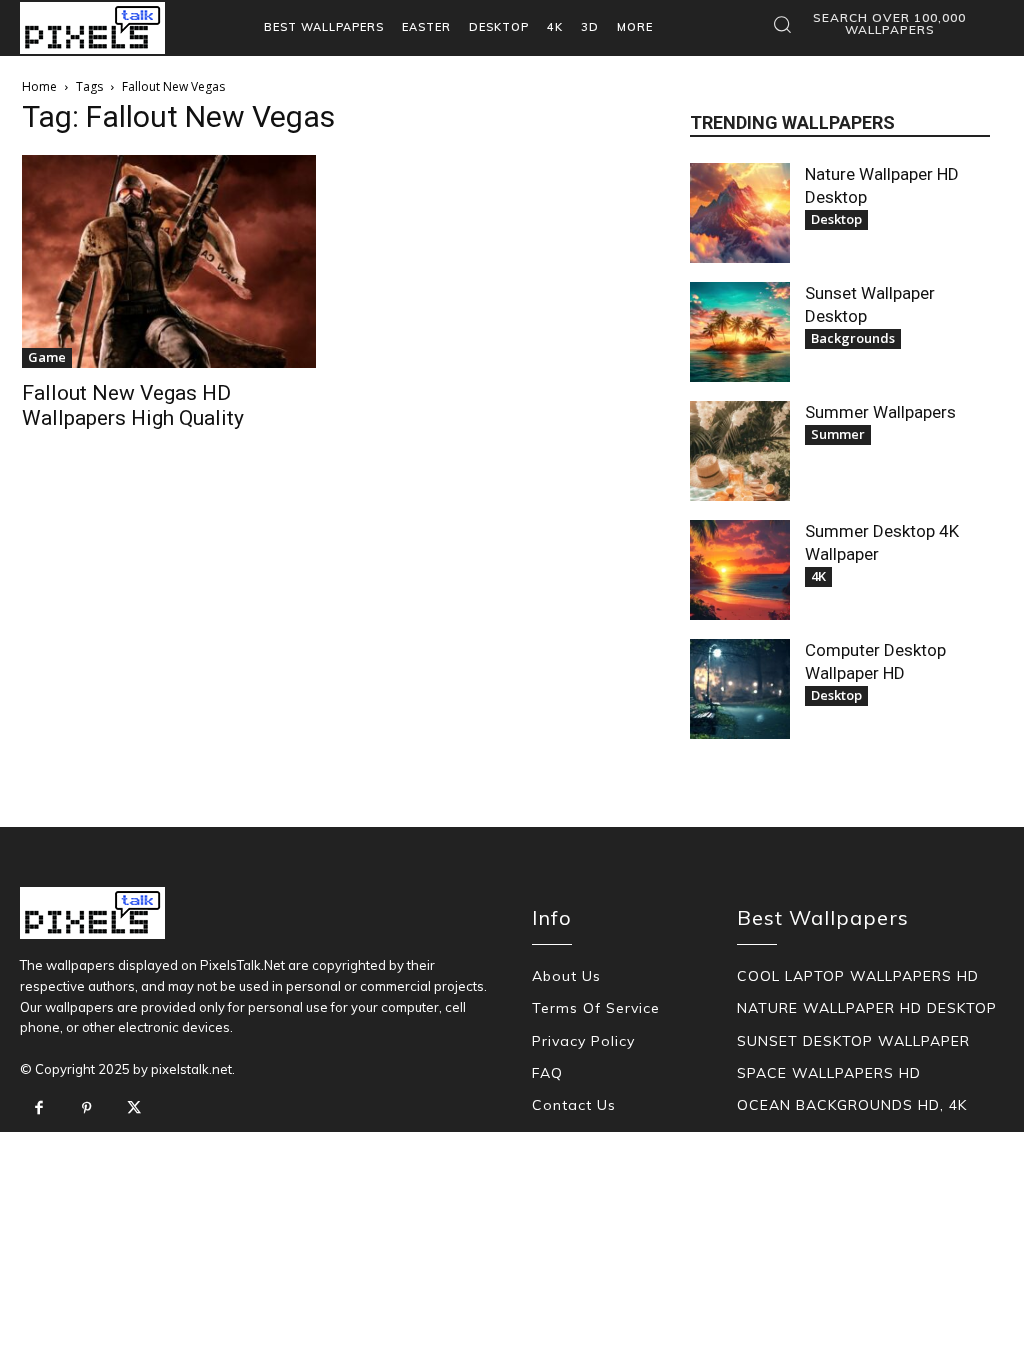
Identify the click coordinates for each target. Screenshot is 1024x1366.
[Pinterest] (87, 1109)
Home (39, 86)
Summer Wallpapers (880, 412)
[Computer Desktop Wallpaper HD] (740, 689)
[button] (876, 24)
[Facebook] (39, 1109)
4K (818, 576)
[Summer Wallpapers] (740, 451)
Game (47, 357)
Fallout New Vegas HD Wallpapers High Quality (133, 405)
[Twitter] (134, 1109)
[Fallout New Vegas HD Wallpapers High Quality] (169, 261)
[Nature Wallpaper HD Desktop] (740, 213)
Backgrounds (853, 338)
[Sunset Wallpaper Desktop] (740, 332)
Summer (838, 434)
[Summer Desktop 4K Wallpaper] (740, 570)
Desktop (836, 219)
